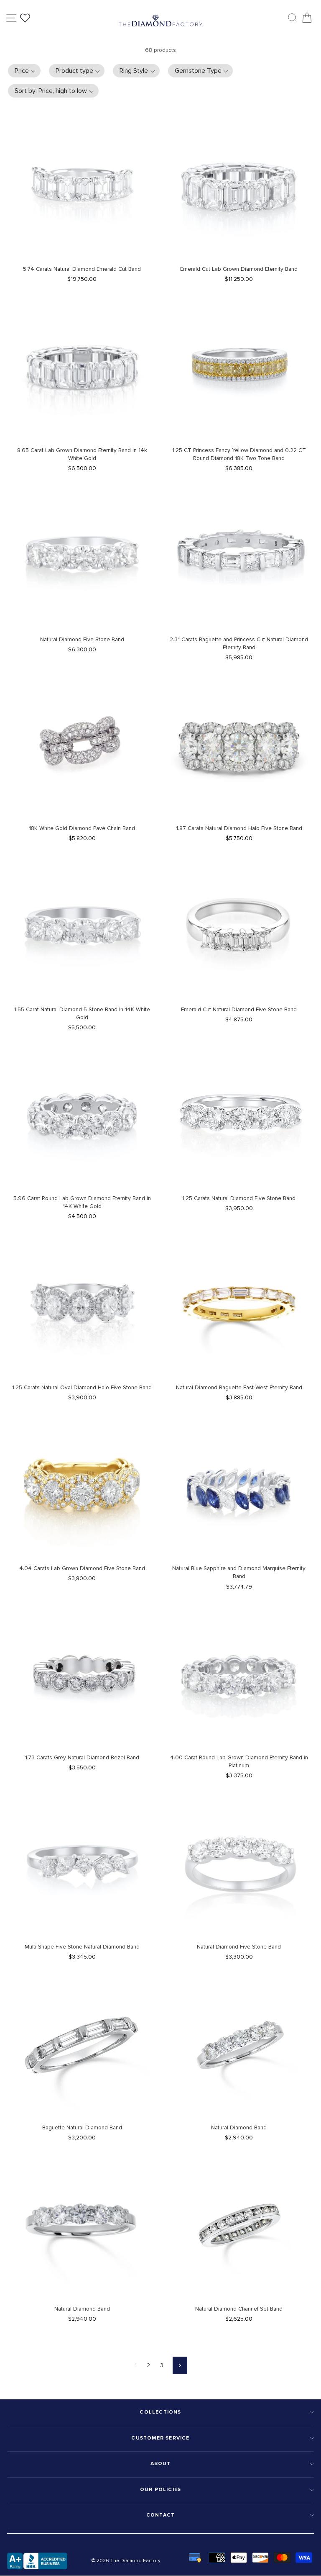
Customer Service (160, 2438)
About (161, 2464)
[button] (24, 71)
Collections (160, 2412)
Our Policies (160, 2490)
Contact (160, 2515)
